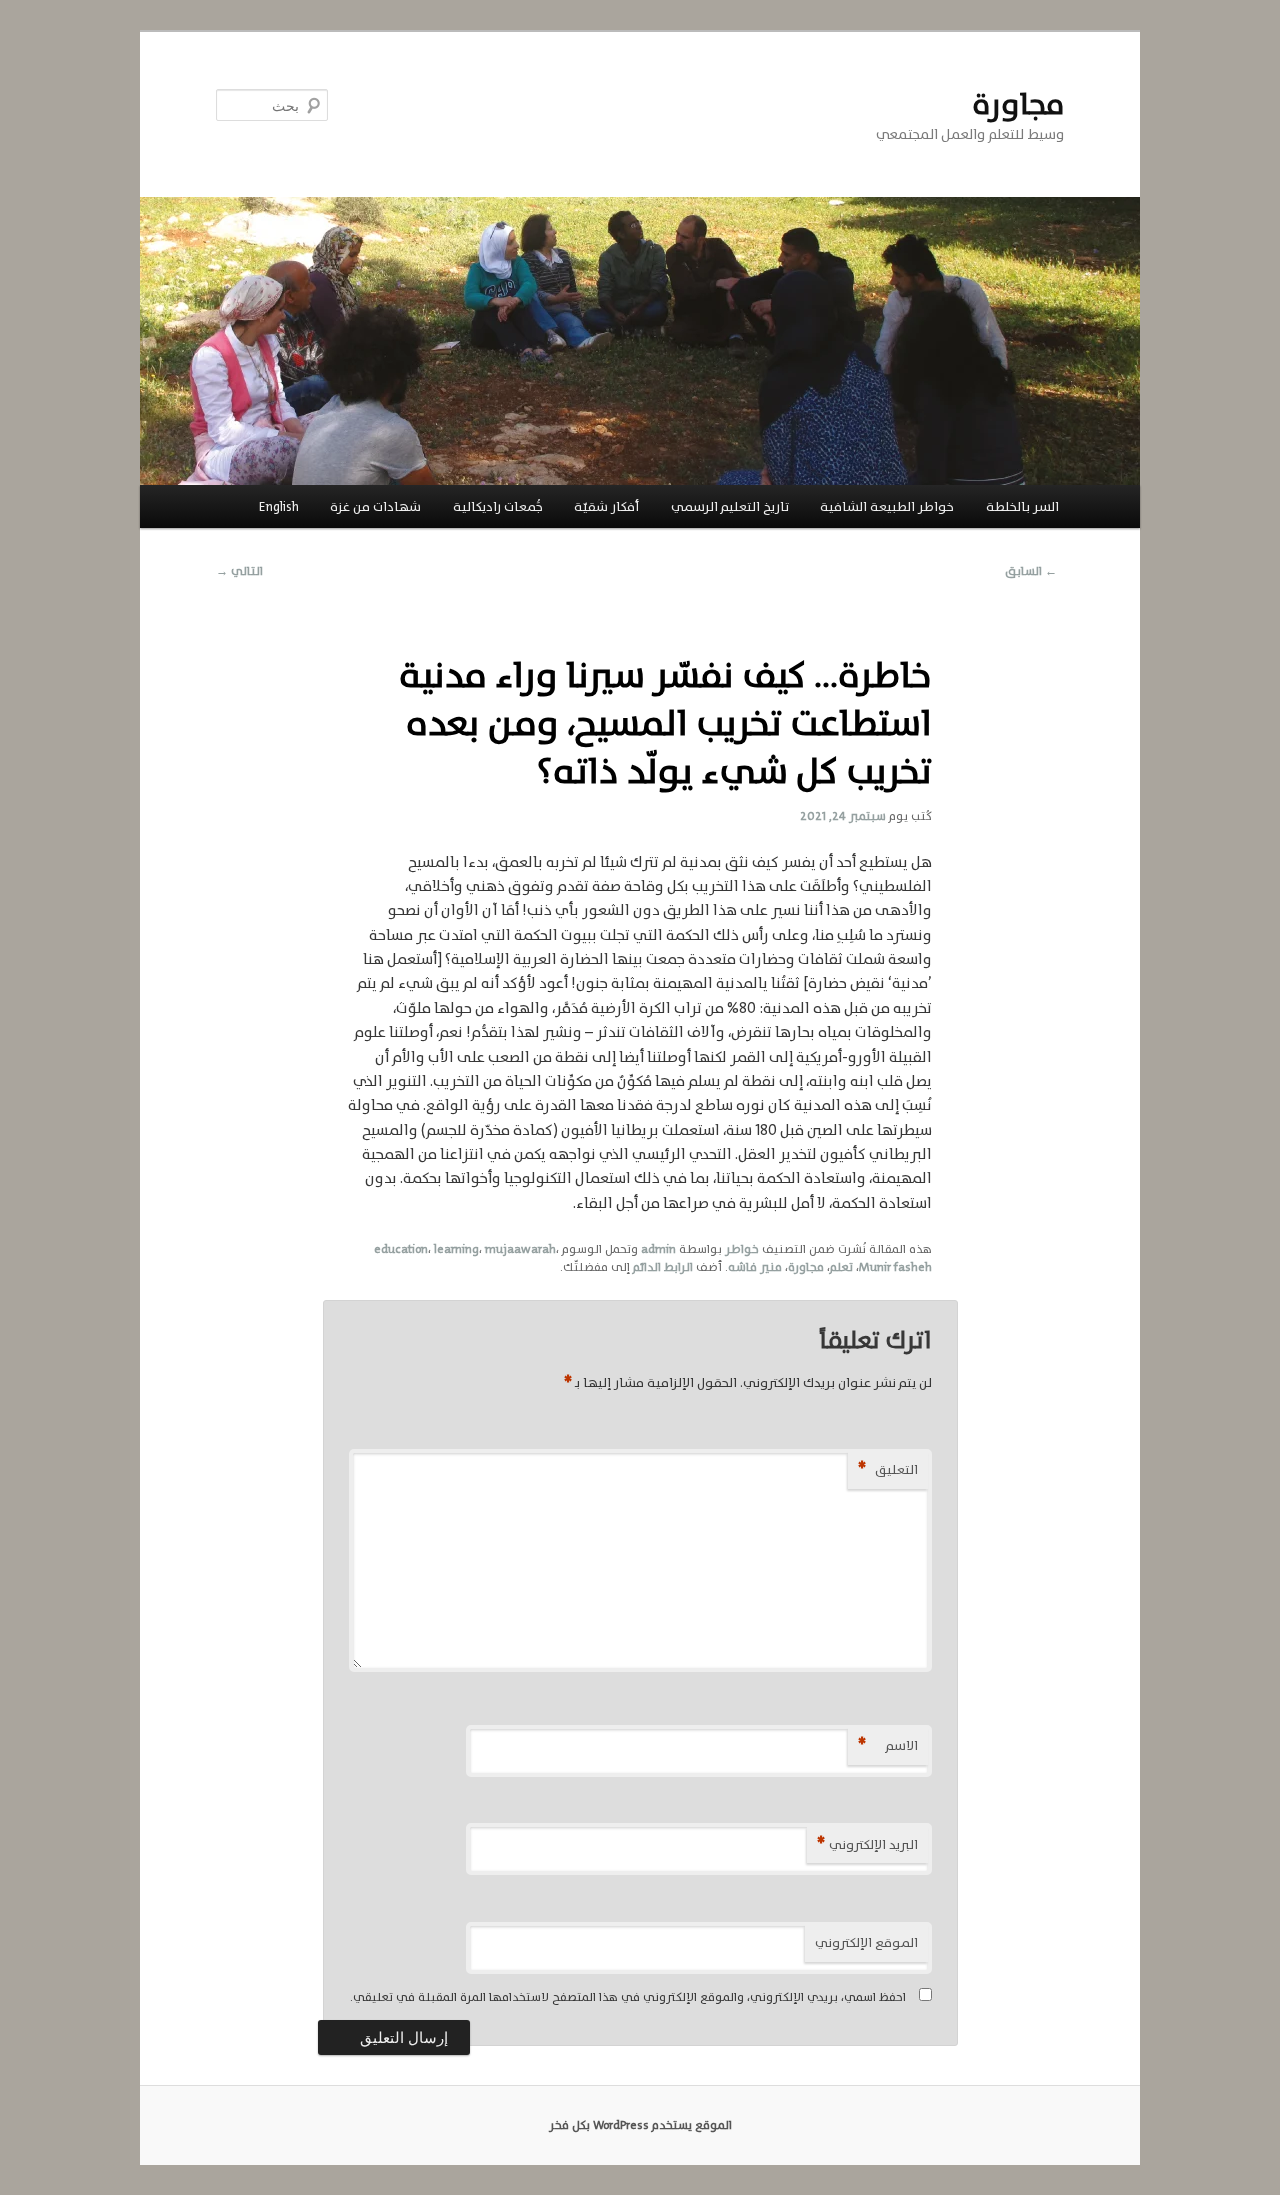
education (401, 1249)
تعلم (841, 1267)
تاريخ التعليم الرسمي (730, 506)
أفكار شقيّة (606, 506)
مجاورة (1018, 104)
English (279, 506)
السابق (1031, 571)
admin (658, 1249)
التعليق (888, 1469)
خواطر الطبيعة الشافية (887, 506)
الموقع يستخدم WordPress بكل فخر (640, 2125)
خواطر (742, 1249)
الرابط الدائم (663, 1267)
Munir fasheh (895, 1267)
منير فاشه (755, 1267)
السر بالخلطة (1022, 506)
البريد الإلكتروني (867, 1844)
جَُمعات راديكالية (498, 506)
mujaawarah (520, 1249)
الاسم (888, 1745)
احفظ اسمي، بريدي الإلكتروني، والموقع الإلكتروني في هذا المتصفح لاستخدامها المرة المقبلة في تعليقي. (628, 1997)
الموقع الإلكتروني (866, 1942)
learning (456, 1249)
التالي (239, 571)
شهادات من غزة (375, 506)
